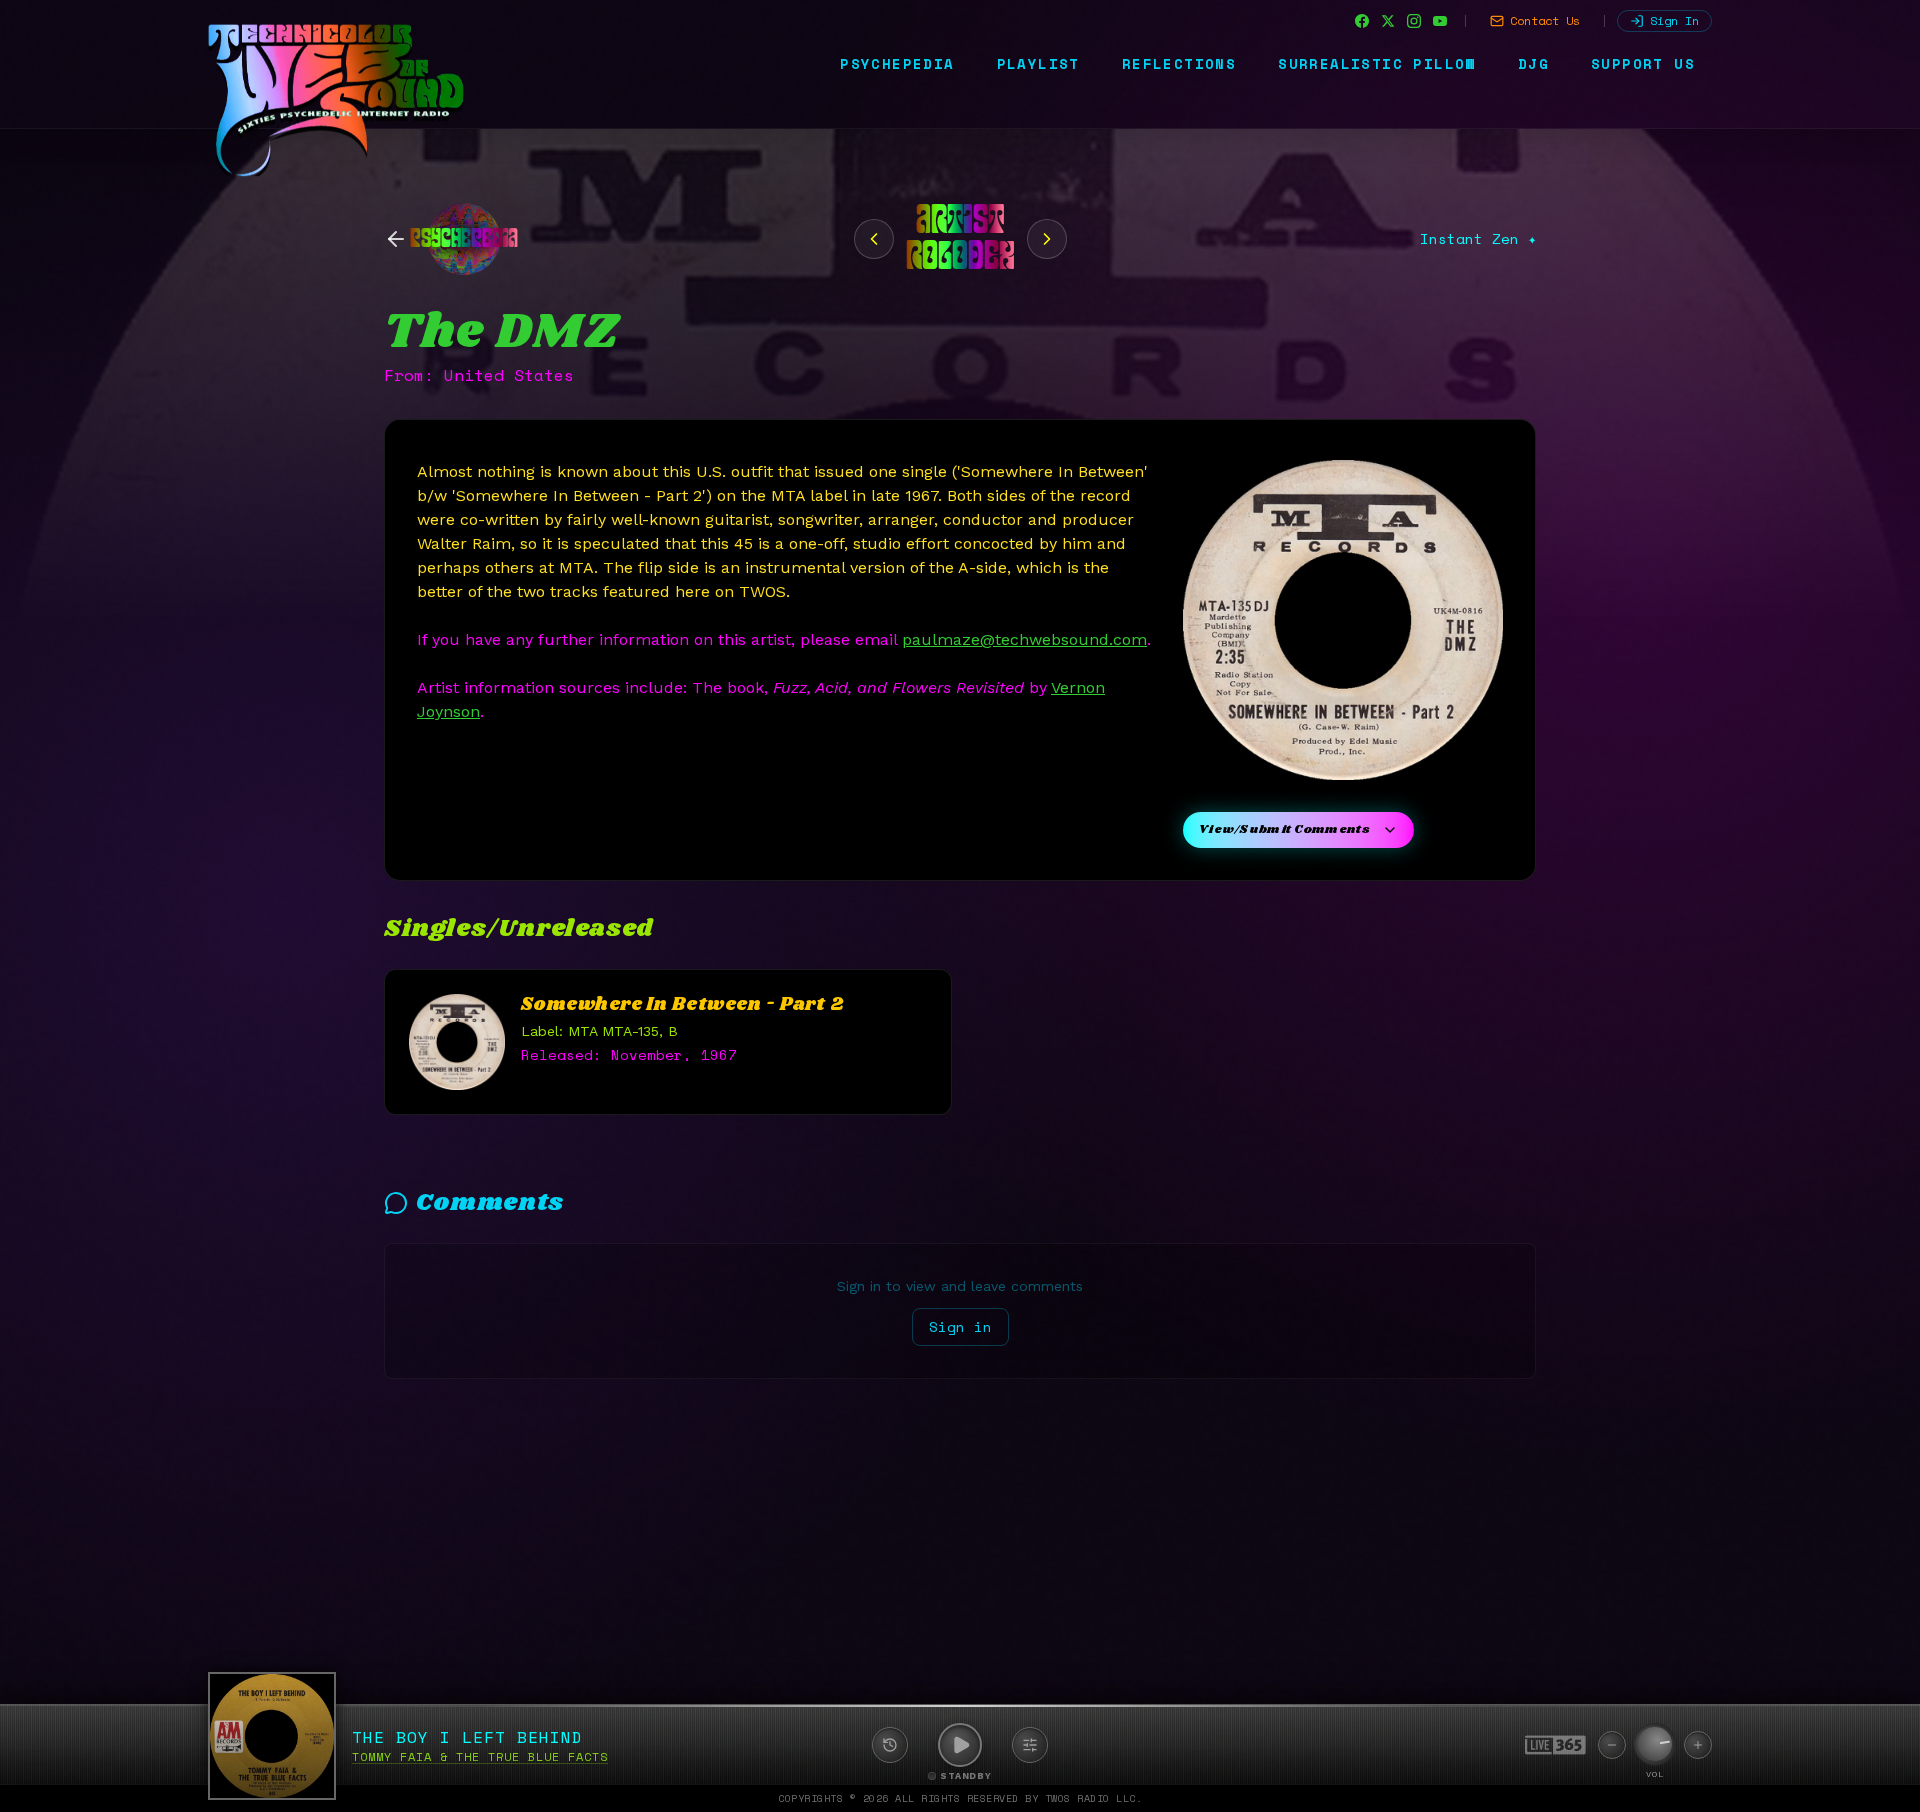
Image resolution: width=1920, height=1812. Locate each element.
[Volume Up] (1698, 1745)
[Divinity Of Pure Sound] (874, 239)
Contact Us (1545, 20)
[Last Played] (890, 1745)
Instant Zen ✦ (1478, 239)
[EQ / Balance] (1030, 1745)
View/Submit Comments (1284, 829)
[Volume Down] (1612, 1745)
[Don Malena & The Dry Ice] (1047, 239)
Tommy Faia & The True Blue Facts (480, 1756)
